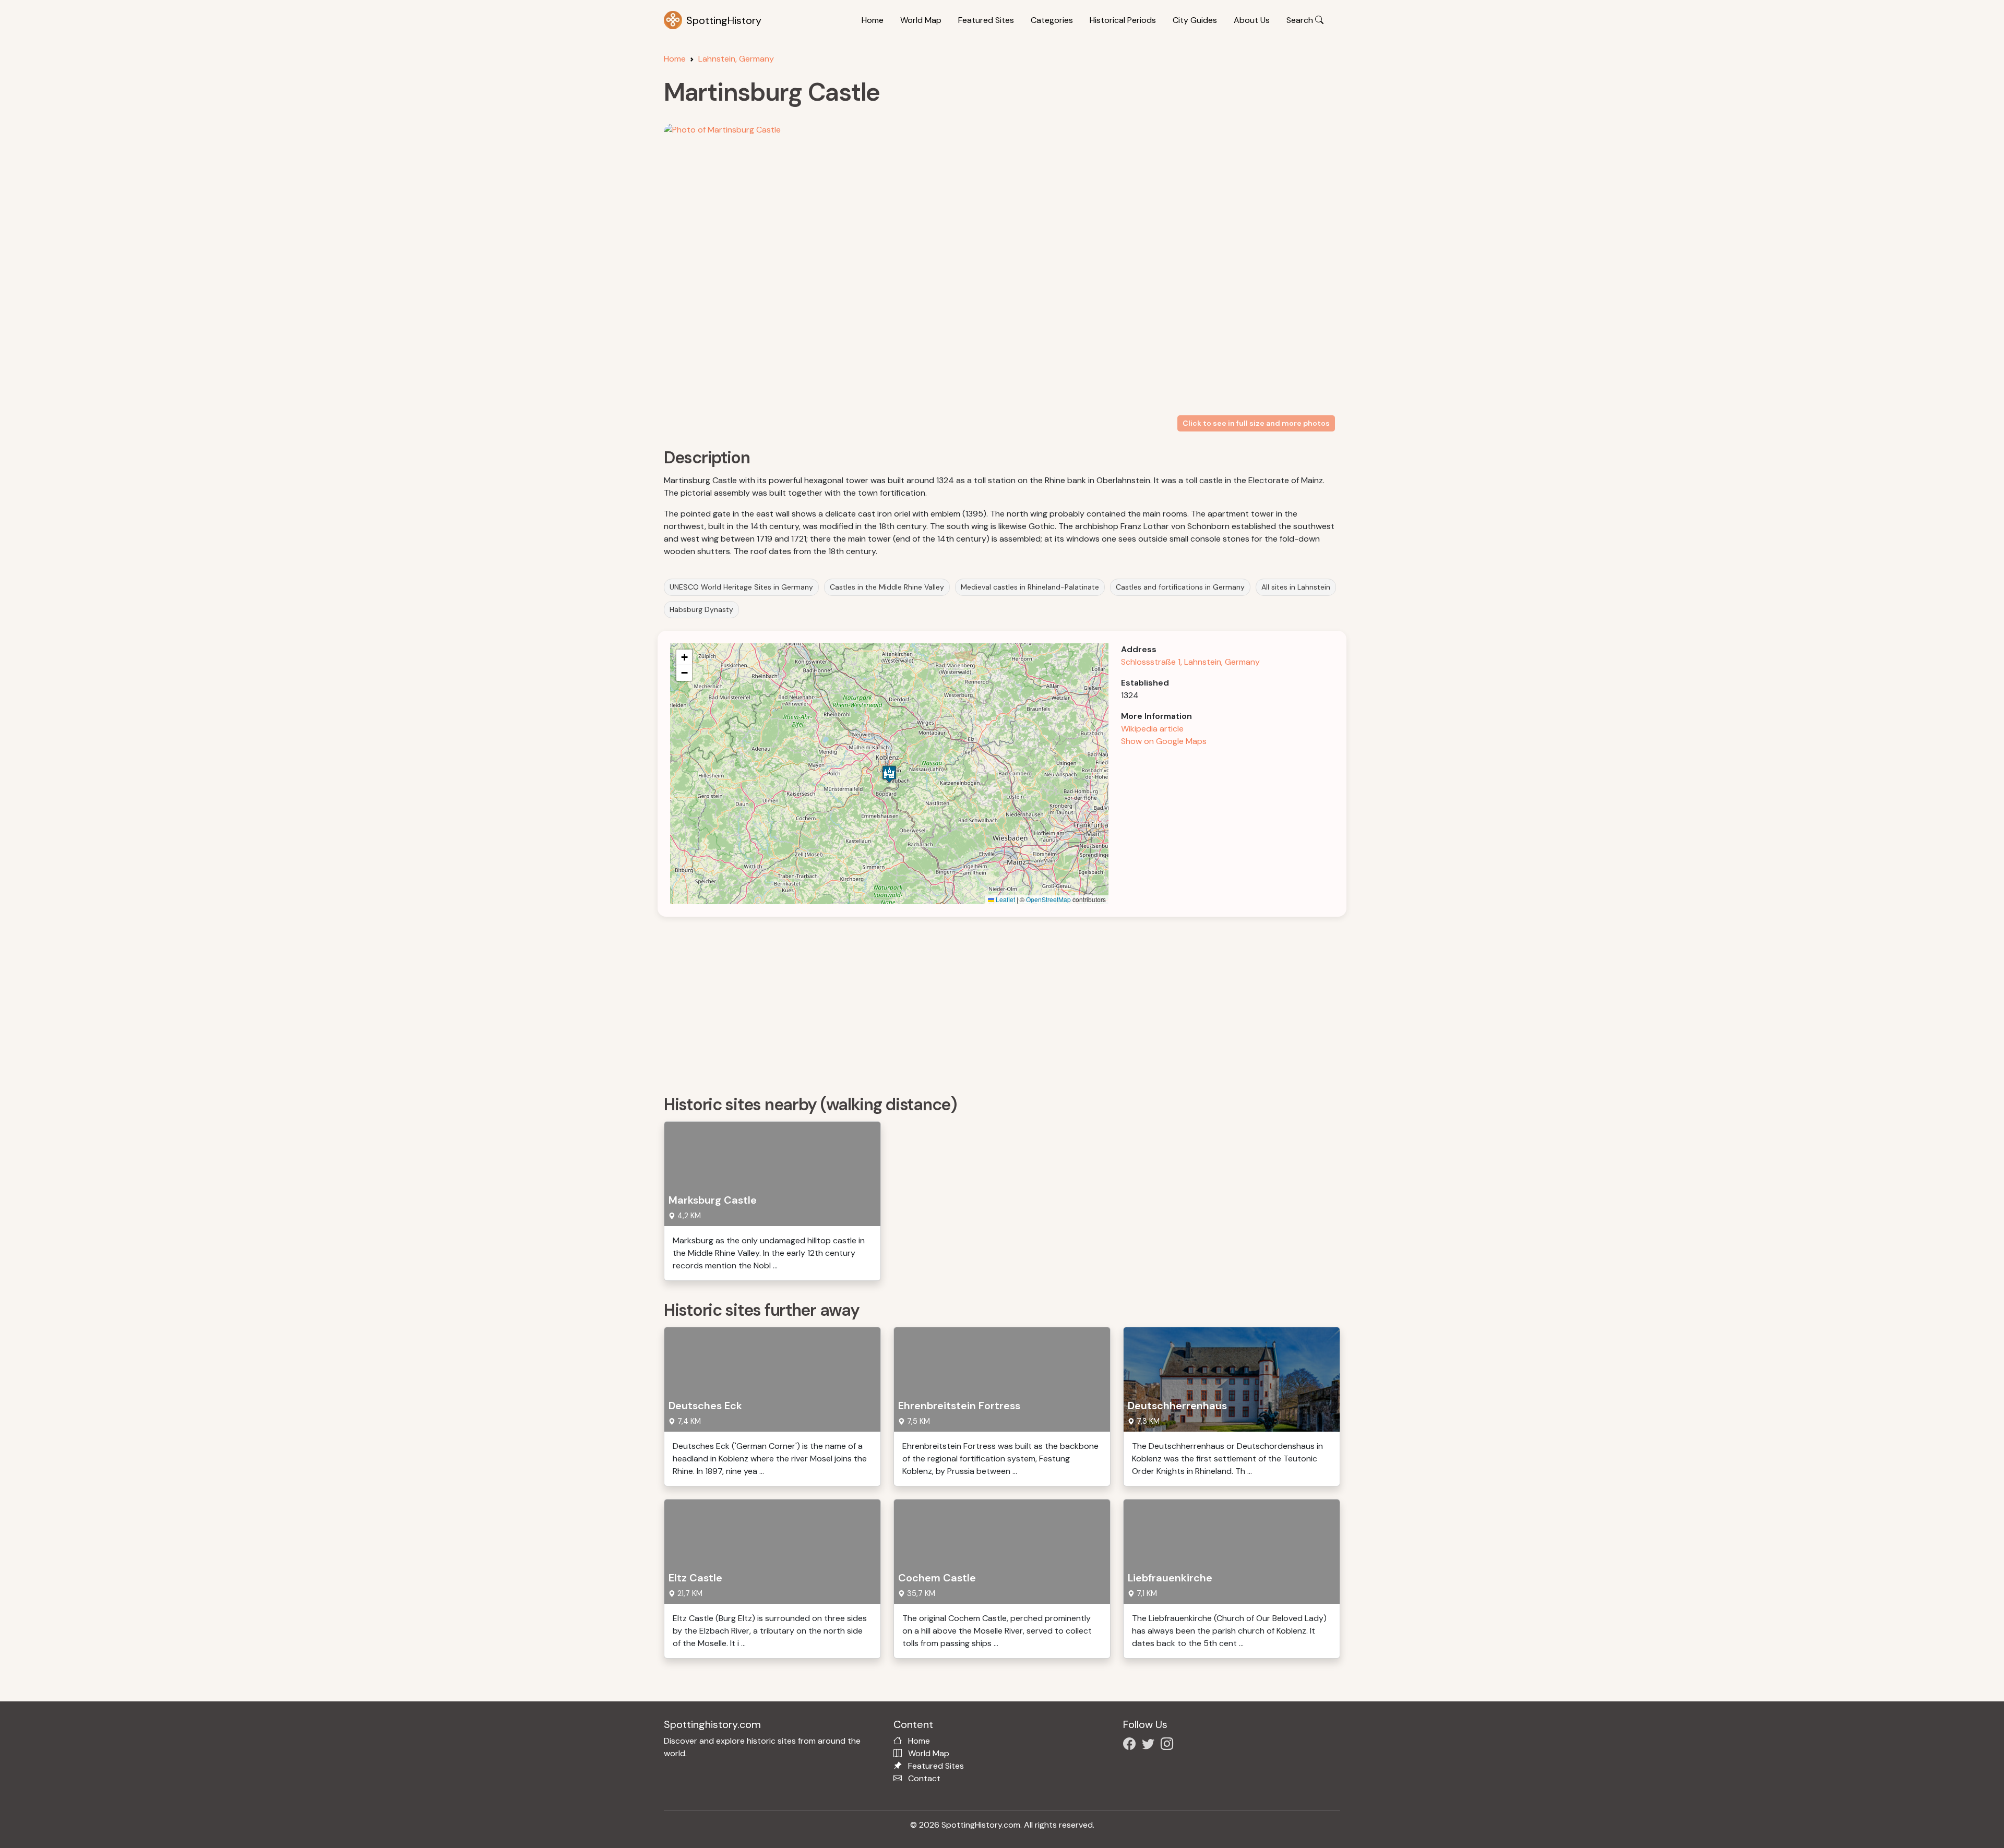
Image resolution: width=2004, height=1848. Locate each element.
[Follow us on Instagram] (1169, 1745)
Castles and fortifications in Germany (1180, 587)
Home (873, 20)
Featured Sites (986, 20)
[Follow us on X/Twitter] (1150, 1745)
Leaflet (1005, 899)
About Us (1252, 20)
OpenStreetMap (1048, 899)
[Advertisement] (977, 1002)
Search (1301, 20)
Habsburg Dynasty (701, 609)
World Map (921, 20)
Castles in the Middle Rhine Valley (887, 587)
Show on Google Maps (1164, 741)
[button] (889, 774)
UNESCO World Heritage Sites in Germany (741, 587)
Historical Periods (1123, 20)
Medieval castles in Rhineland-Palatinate (1030, 587)
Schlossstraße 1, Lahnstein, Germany (1190, 662)
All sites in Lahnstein (1296, 587)
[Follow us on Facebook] (1131, 1745)
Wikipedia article (1152, 729)
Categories (1052, 20)
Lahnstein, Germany (736, 59)
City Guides (1195, 20)
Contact (924, 1778)
